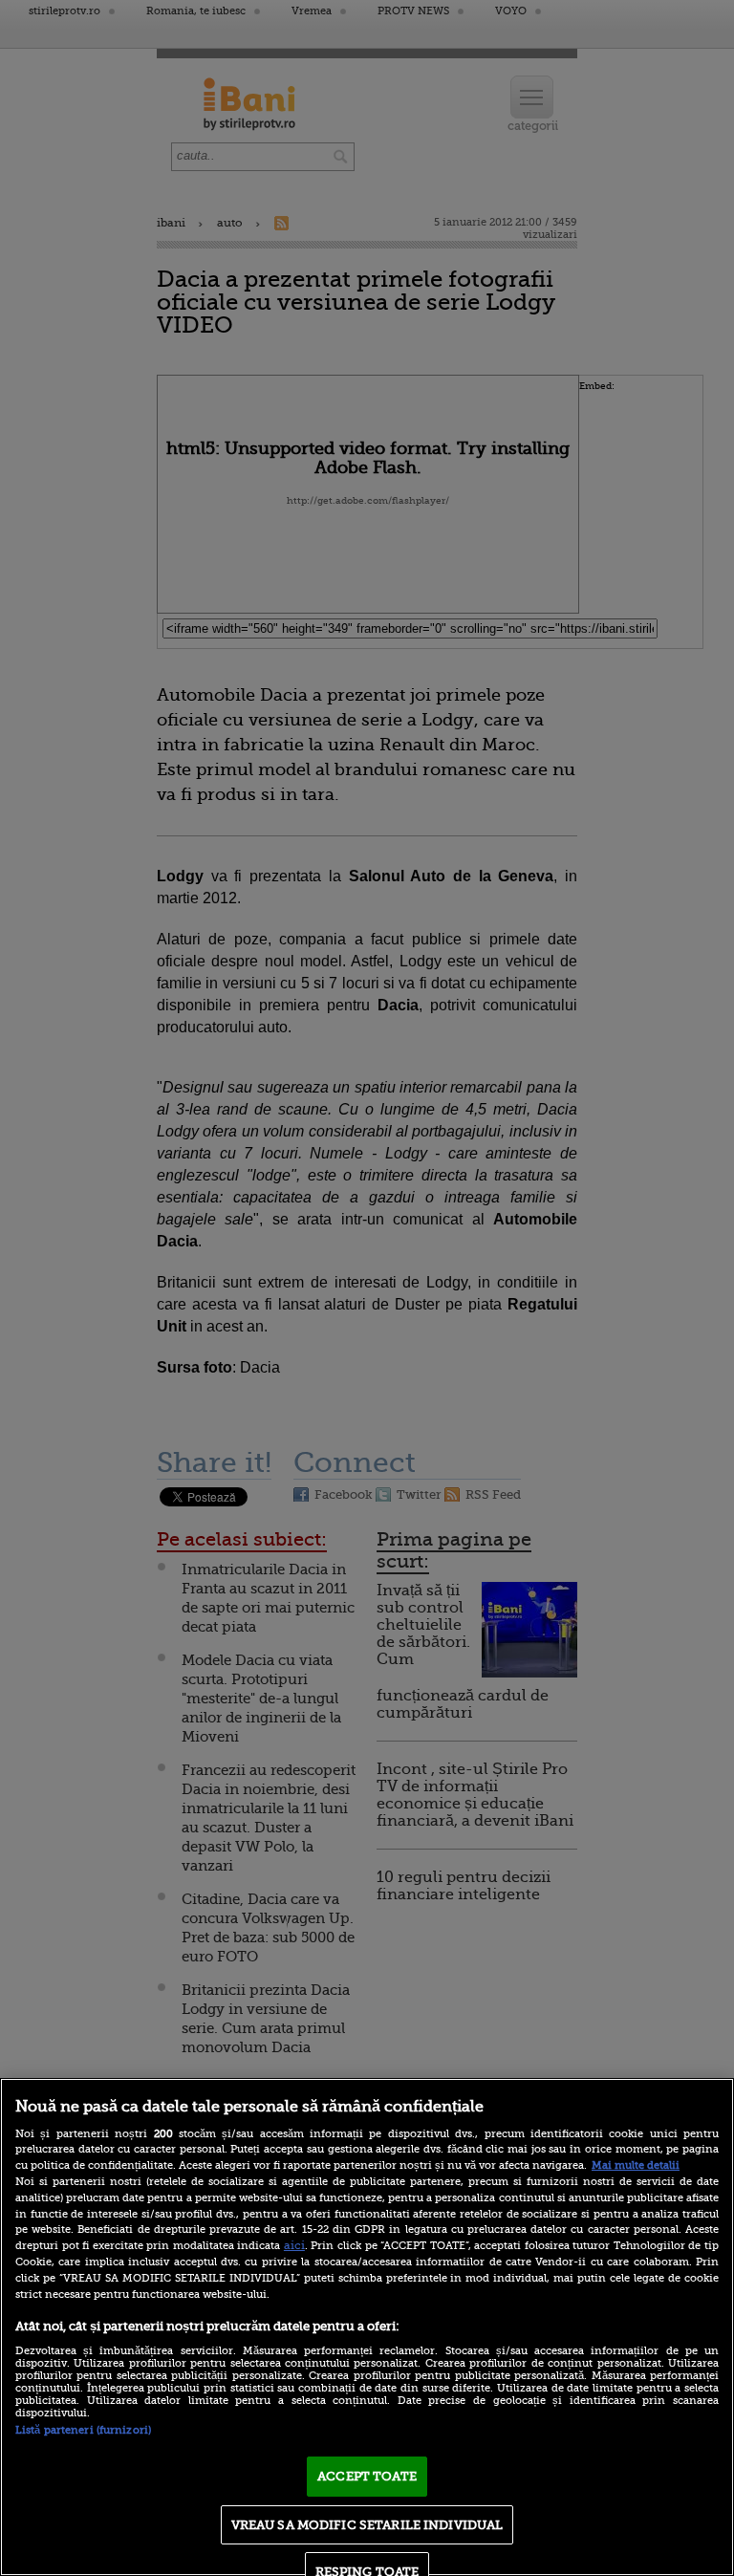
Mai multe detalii (636, 2165)
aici (294, 2245)
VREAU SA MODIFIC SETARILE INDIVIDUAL (367, 2525)
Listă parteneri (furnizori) (83, 2430)
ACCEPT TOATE (367, 2476)
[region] (367, 2327)
